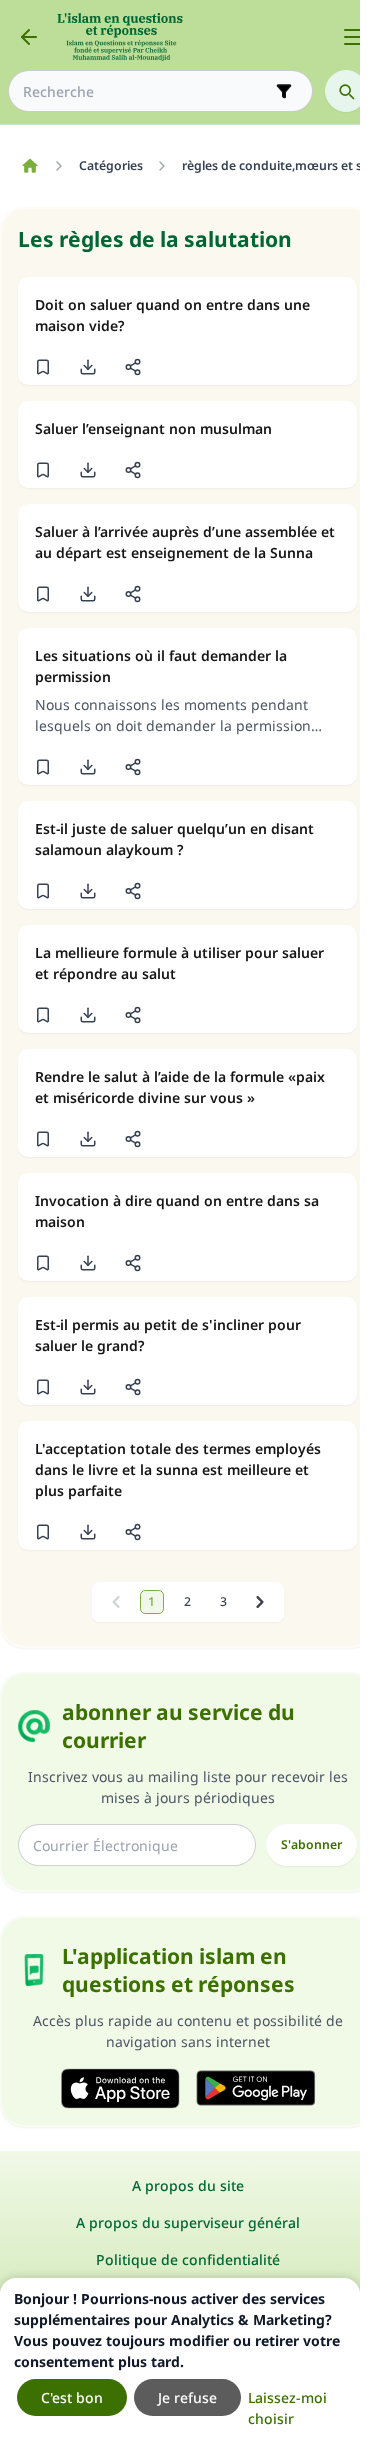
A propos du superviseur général (188, 2222)
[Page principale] (29, 166)
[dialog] (180, 2360)
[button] (42, 367)
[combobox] (146, 91)
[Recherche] (346, 91)
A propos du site (188, 2185)
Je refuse (187, 2397)
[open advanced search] (284, 91)
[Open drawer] (353, 37)
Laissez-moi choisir (287, 2408)
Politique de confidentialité (188, 2259)
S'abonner (311, 1844)
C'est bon (72, 2397)
